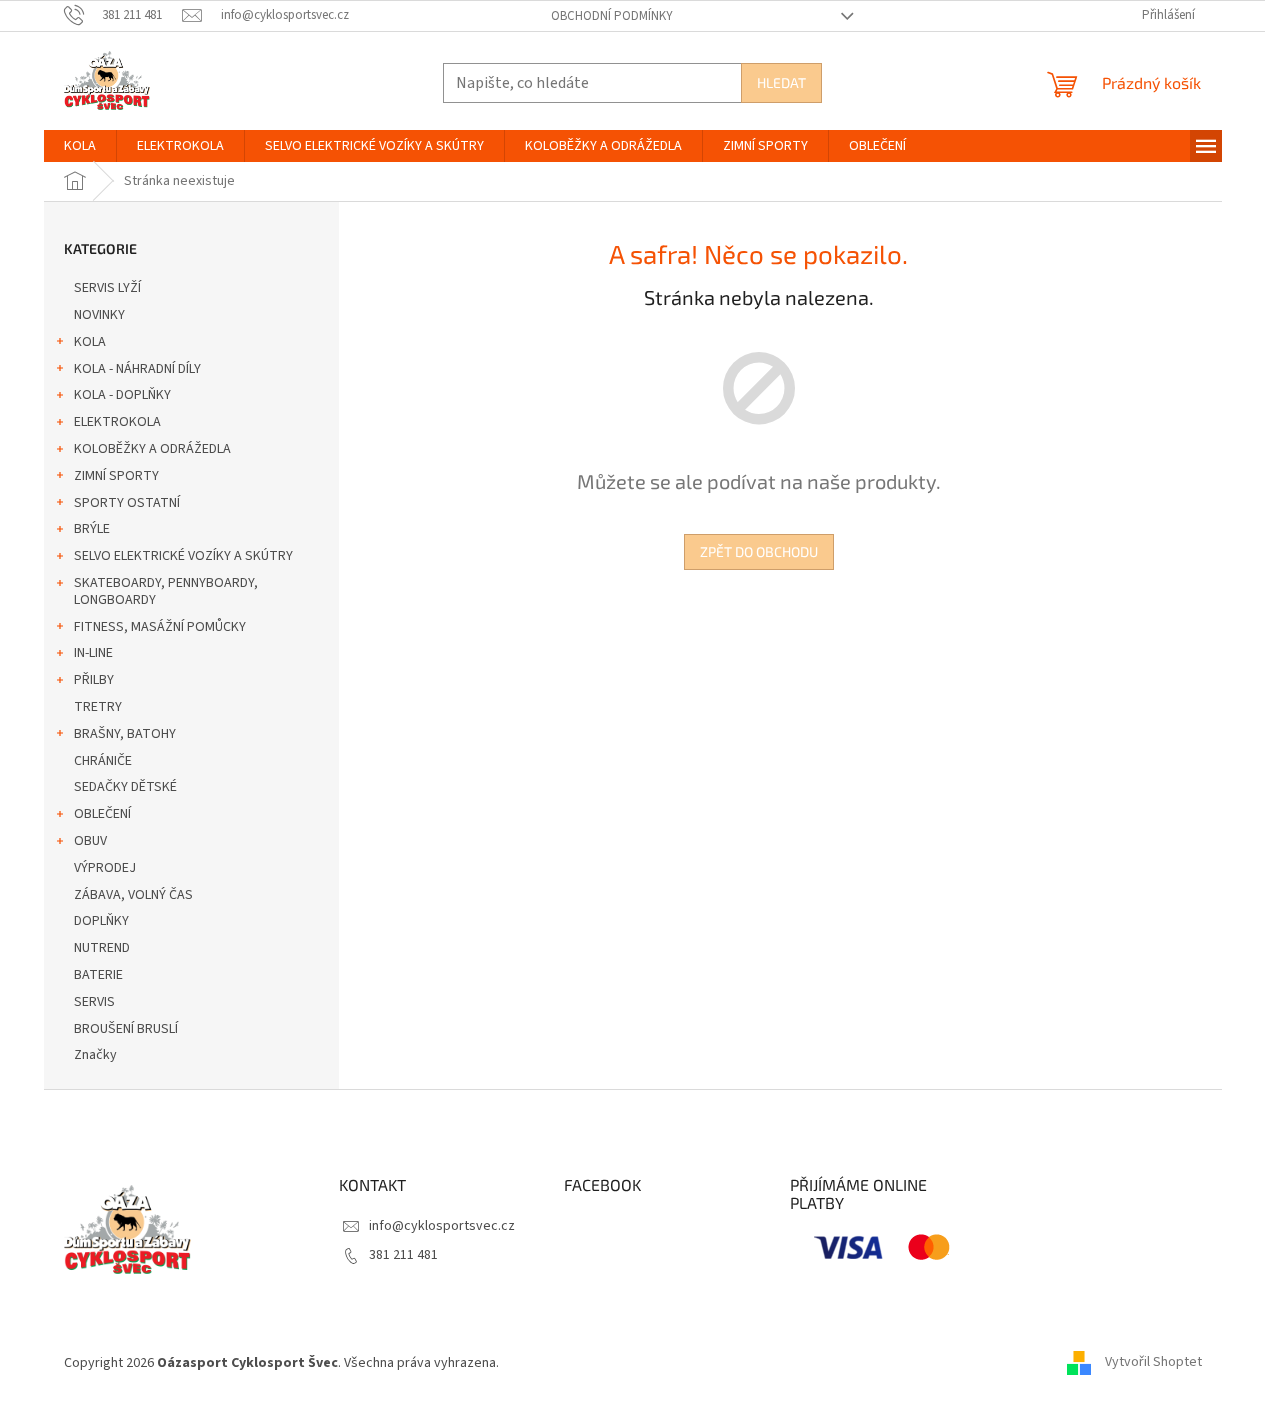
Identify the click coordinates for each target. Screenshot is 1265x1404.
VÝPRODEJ (105, 868)
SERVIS (94, 1002)
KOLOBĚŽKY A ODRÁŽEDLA (152, 449)
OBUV (90, 841)
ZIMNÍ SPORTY (116, 476)
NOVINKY (99, 315)
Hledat (781, 82)
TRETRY (98, 707)
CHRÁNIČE (103, 761)
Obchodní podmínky (612, 16)
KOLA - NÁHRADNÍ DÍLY (137, 369)
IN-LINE (93, 653)
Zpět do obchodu (759, 551)
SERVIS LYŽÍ (107, 288)
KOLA (90, 342)
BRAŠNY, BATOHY (125, 734)
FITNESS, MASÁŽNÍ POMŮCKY (160, 627)
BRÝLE (92, 529)
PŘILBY (94, 680)
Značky (95, 1055)
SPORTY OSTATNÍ (127, 503)
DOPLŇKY (101, 921)
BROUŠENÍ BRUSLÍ (126, 1029)
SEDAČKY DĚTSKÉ (125, 787)
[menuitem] (80, 146)
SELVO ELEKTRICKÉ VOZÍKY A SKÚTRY (183, 556)
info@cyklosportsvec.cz (442, 1226)
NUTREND (102, 948)
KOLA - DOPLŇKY (122, 395)
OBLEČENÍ (102, 814)
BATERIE (98, 975)
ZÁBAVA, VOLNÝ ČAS (133, 895)
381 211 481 (403, 1255)
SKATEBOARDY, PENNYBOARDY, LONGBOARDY (166, 591)
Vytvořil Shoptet (1153, 1363)
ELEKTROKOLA (117, 422)
